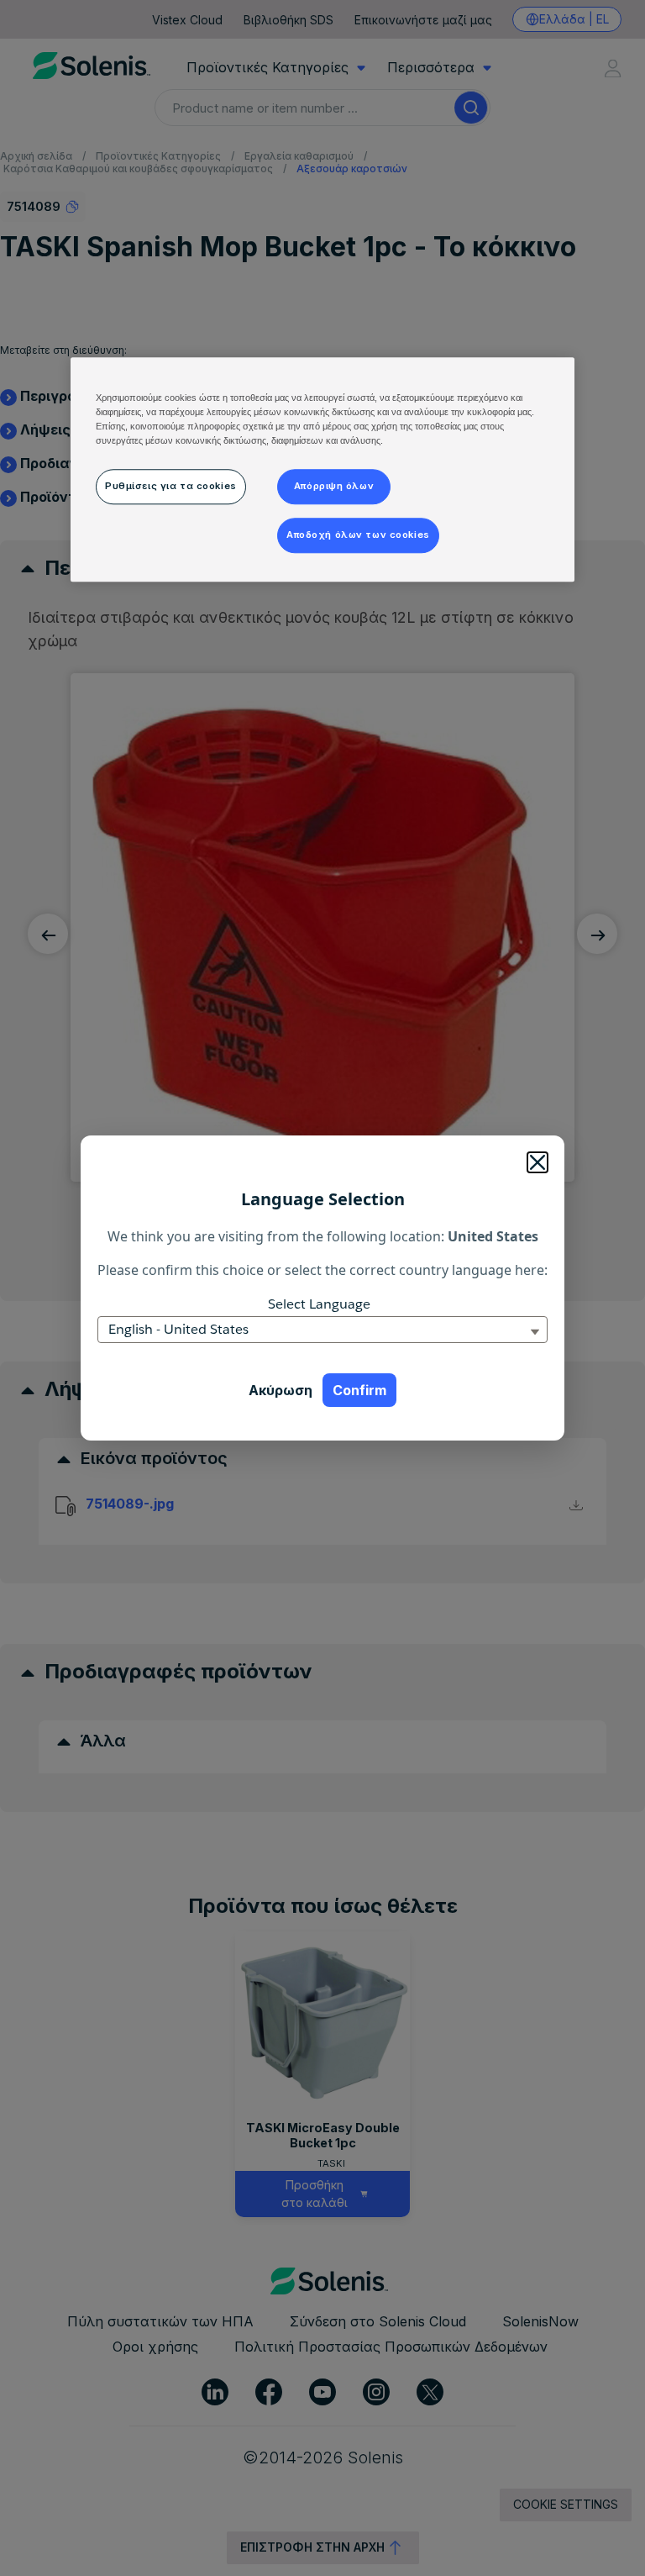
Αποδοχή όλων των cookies (358, 535)
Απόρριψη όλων (334, 486)
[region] (322, 469)
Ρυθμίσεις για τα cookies (171, 486)
